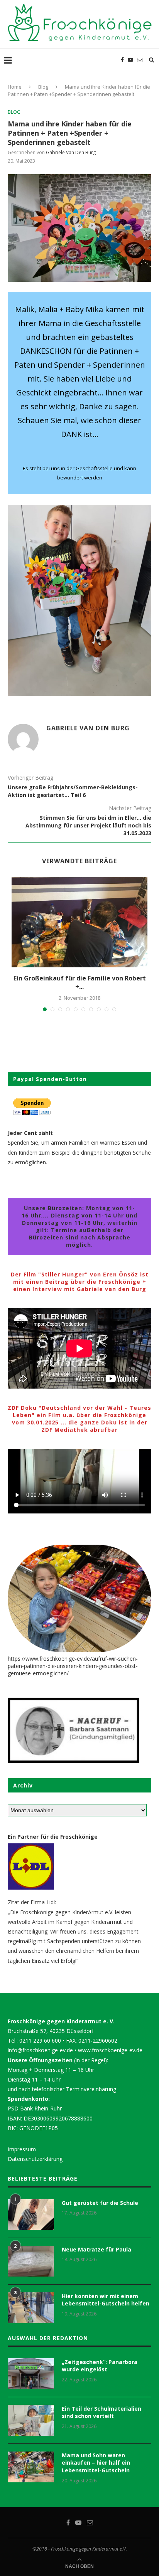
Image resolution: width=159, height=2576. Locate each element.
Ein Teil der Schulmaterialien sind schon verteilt (101, 2412)
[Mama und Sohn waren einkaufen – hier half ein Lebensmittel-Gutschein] (31, 2467)
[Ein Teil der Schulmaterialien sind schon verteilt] (31, 2420)
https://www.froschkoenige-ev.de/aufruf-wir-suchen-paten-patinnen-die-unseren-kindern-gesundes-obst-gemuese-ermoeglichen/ (73, 1666)
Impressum (22, 2149)
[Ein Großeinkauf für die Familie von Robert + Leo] (79, 922)
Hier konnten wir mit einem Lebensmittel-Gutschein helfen (106, 2300)
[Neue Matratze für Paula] (31, 2261)
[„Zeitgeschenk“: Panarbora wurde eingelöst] (31, 2374)
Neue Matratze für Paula (96, 2249)
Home (15, 87)
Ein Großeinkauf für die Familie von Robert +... (80, 982)
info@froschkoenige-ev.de (40, 2050)
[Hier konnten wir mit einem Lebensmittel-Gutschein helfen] (31, 2308)
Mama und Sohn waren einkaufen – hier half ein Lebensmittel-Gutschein (96, 2463)
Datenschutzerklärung (35, 2159)
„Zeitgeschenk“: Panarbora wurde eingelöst (100, 2366)
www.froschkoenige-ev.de (110, 2050)
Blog (43, 87)
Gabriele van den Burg (71, 152)
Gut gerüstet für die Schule (100, 2203)
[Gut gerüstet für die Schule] (31, 2214)
